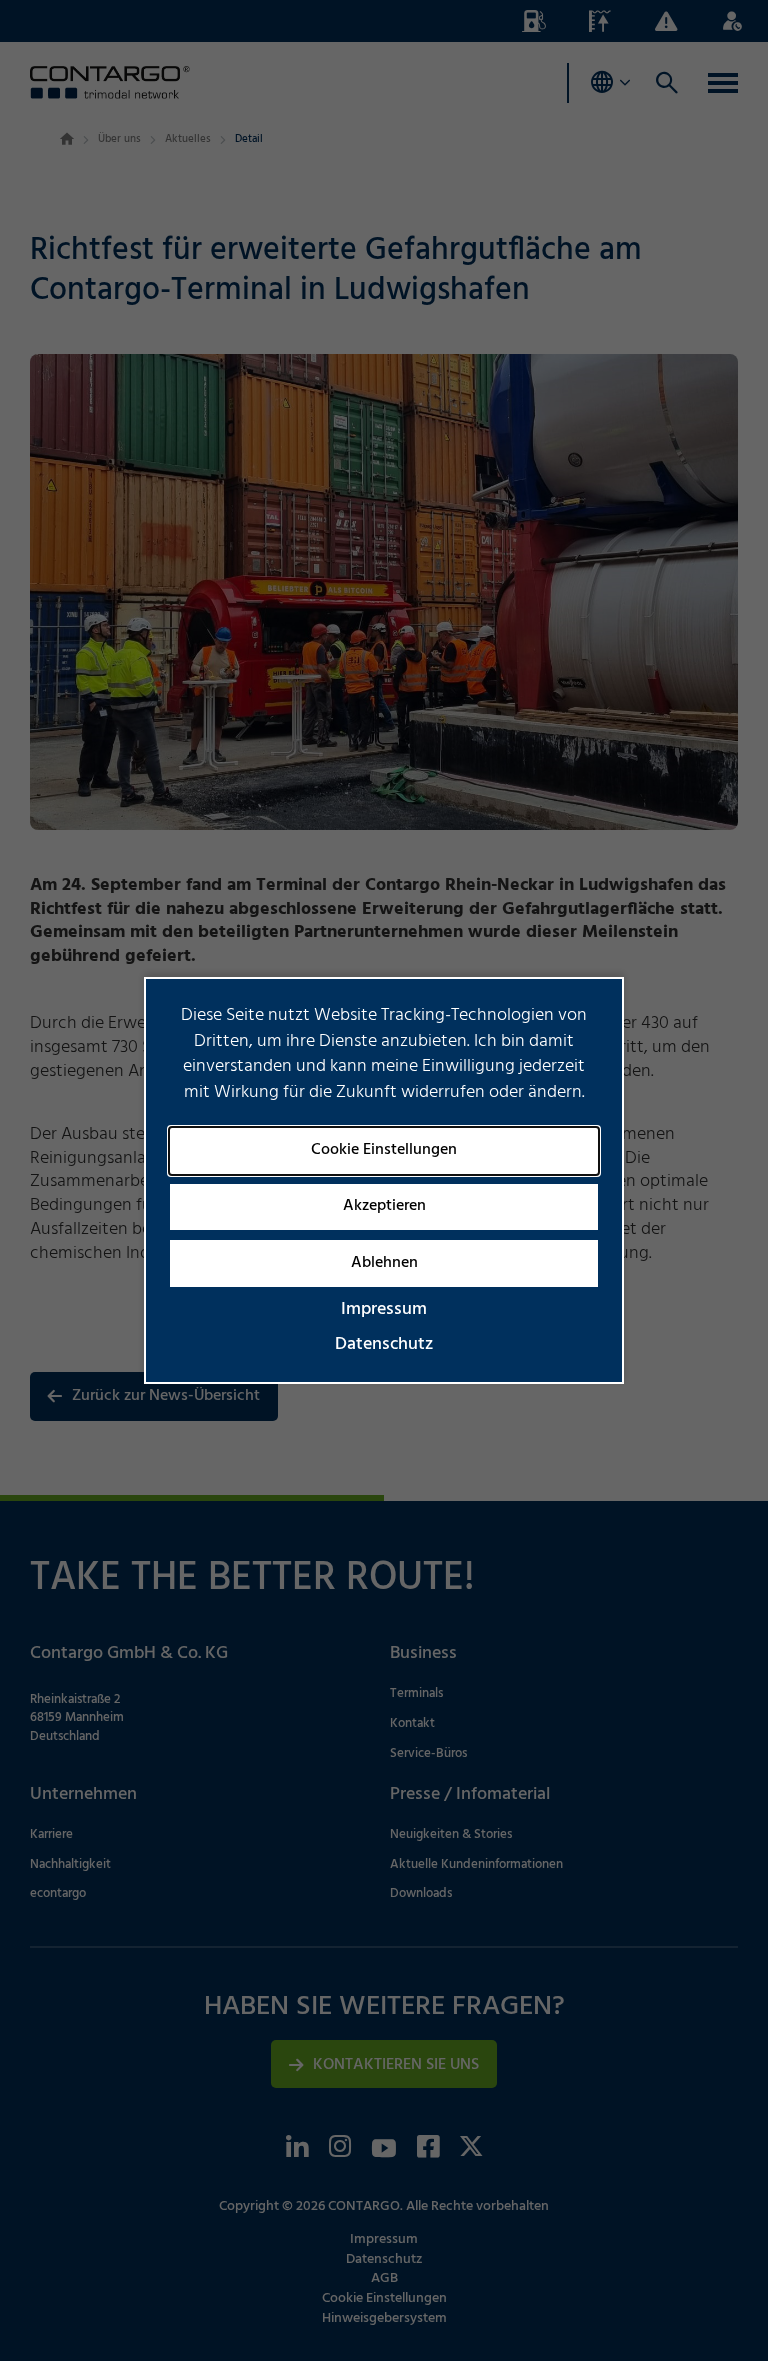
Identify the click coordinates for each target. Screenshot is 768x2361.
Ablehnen (384, 1263)
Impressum (384, 1310)
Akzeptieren (384, 1206)
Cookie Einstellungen (384, 1150)
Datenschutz (384, 1345)
